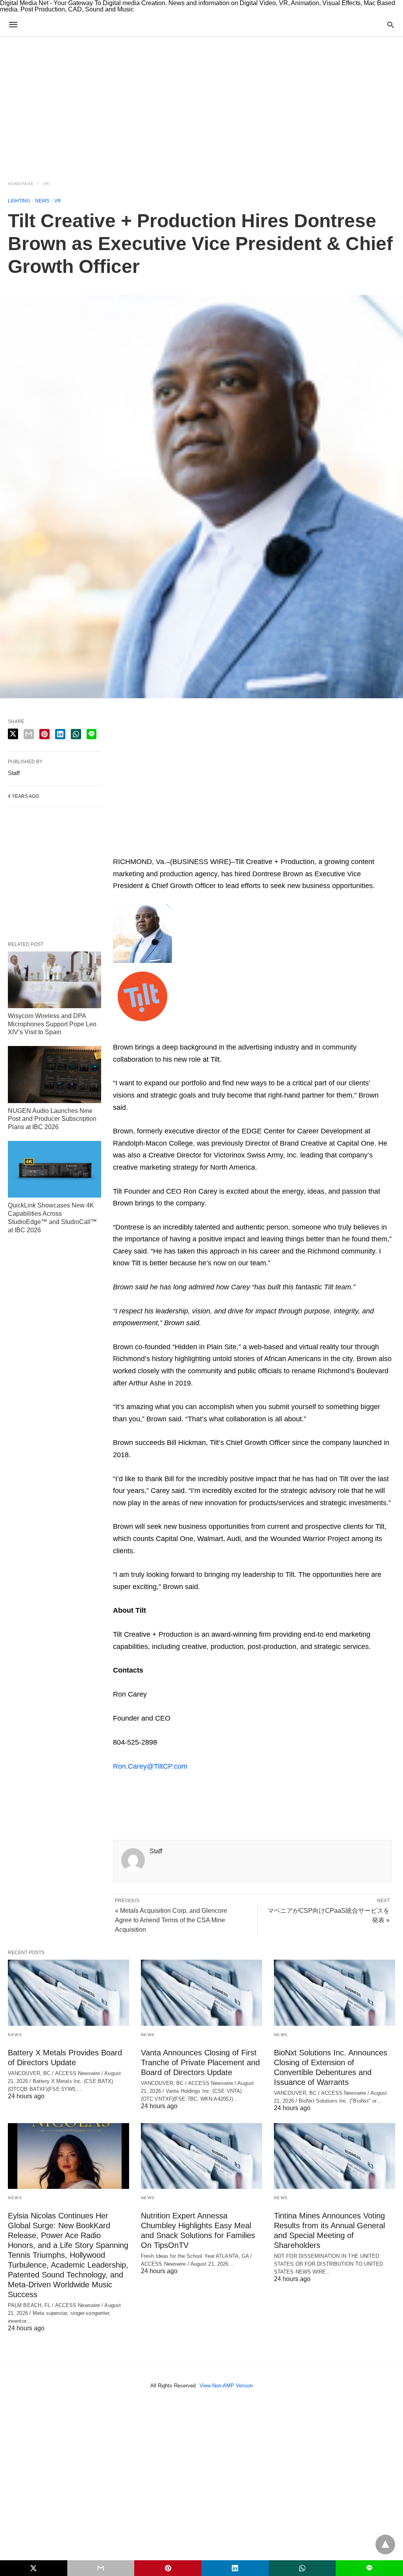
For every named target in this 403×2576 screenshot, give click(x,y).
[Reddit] (195, 850)
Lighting (19, 201)
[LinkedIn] (207, 850)
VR (46, 184)
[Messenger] (220, 850)
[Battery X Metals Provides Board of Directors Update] (68, 1993)
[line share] (92, 734)
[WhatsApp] (157, 850)
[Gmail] (182, 850)
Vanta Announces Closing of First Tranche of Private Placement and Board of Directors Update (200, 2062)
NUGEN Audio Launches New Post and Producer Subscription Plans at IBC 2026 (52, 1119)
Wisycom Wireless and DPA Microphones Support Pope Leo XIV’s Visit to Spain (52, 1024)
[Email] (144, 850)
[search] (391, 25)
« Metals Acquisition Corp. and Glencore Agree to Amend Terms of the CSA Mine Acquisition (171, 1920)
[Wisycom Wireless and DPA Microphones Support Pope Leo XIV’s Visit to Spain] (55, 980)
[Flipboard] (170, 850)
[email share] (29, 734)
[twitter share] (13, 734)
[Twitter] (132, 1795)
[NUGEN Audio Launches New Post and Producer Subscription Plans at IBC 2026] (55, 1074)
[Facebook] (119, 1795)
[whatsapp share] (76, 734)
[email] (101, 2568)
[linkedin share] (60, 734)
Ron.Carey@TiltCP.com (150, 1766)
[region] (201, 104)
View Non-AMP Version (226, 2386)
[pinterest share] (44, 734)
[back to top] (385, 2544)
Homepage (21, 184)
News (42, 201)
